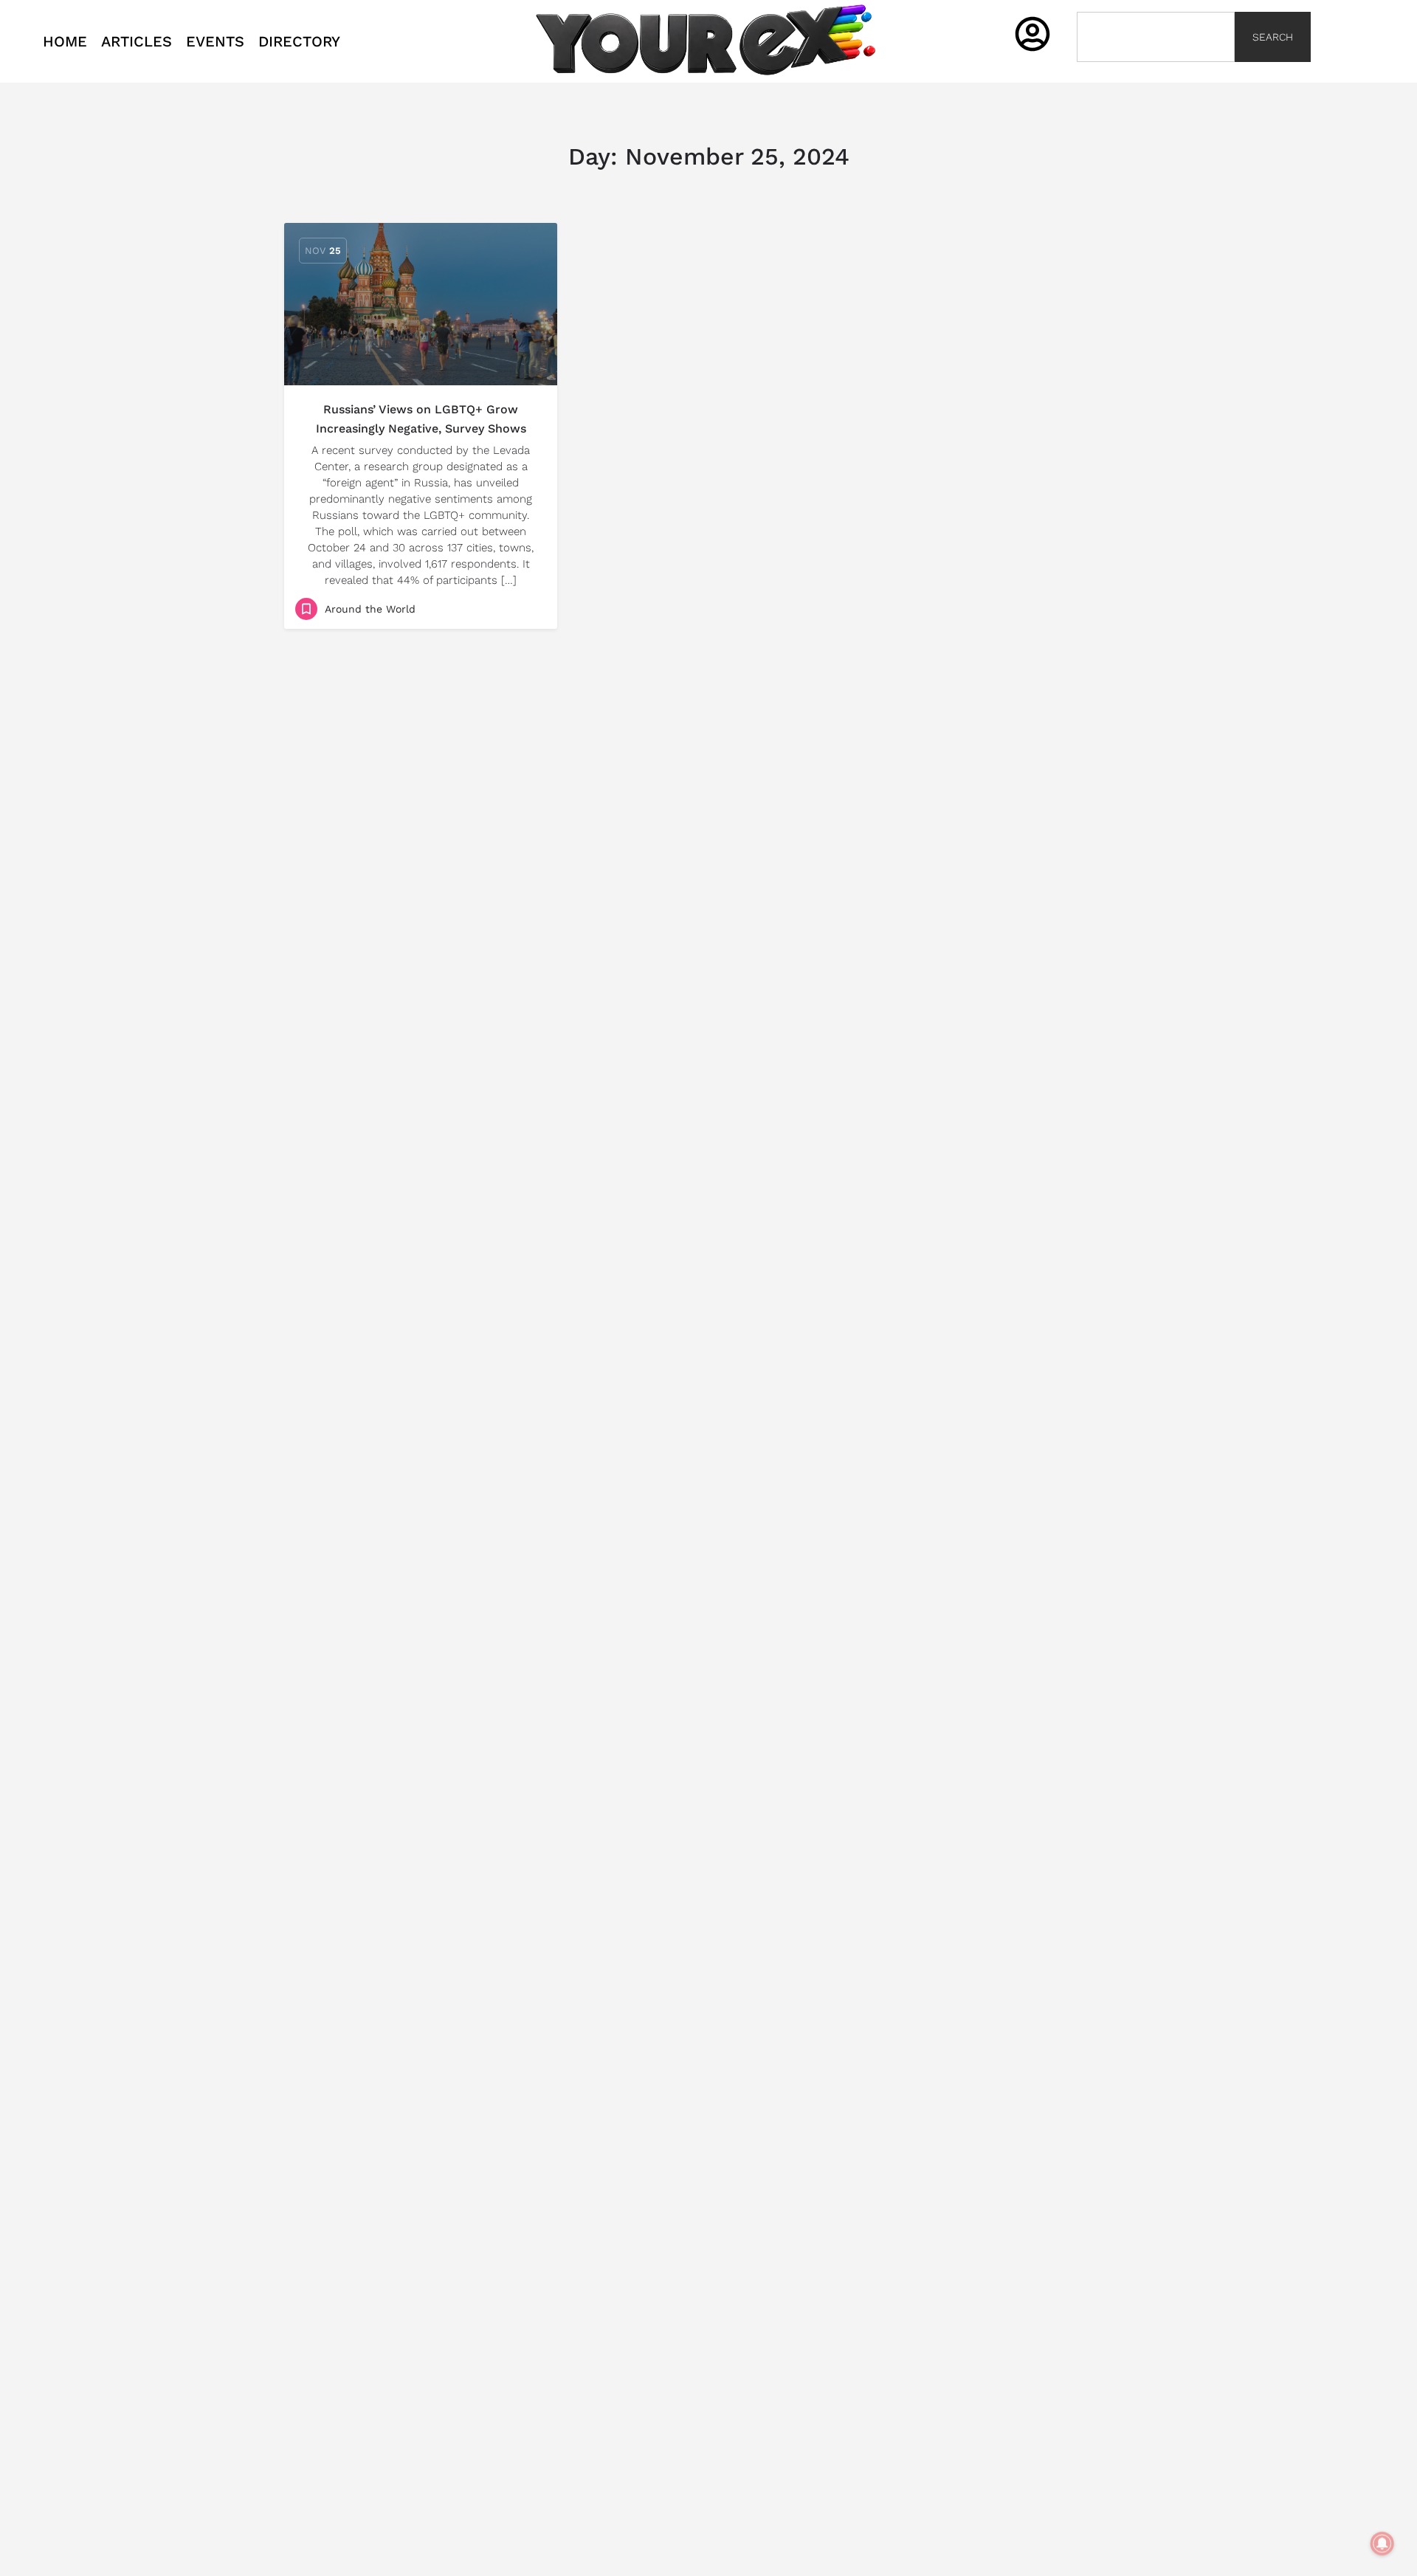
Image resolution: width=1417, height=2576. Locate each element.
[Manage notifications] (1382, 2544)
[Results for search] (1156, 70)
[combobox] (1156, 37)
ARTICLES (137, 41)
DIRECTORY (299, 41)
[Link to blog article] (421, 304)
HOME (65, 41)
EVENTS (215, 41)
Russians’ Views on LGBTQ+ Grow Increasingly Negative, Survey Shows (421, 419)
